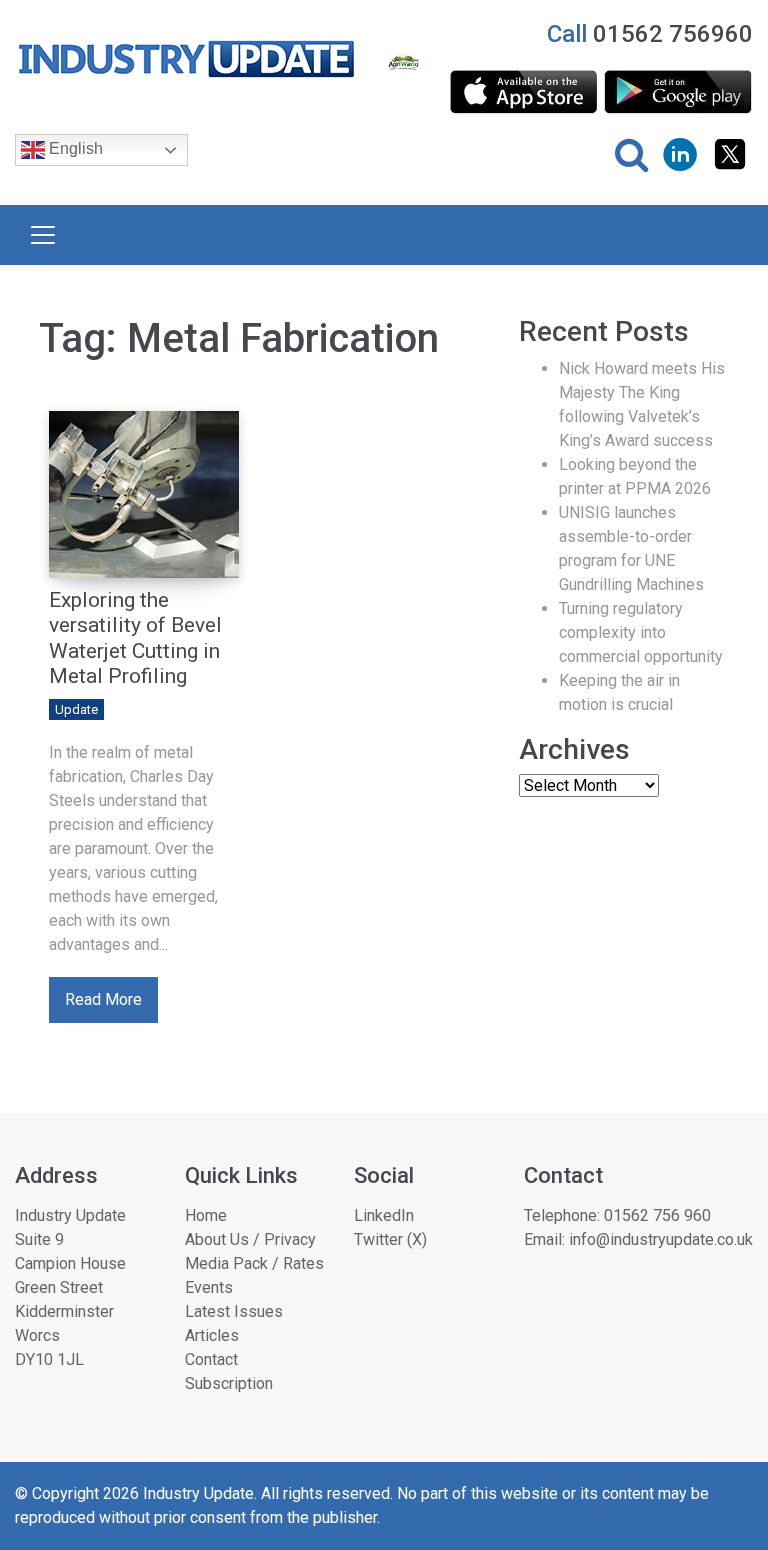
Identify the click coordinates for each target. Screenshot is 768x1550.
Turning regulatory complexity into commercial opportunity (641, 632)
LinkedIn (384, 1215)
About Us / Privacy (250, 1239)
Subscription (229, 1383)
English (74, 149)
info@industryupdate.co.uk (661, 1239)
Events (209, 1287)
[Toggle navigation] (43, 235)
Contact (211, 1359)
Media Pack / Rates (254, 1263)
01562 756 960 (657, 1215)
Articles (212, 1335)
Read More (103, 999)
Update (76, 709)
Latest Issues (234, 1311)
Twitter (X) (390, 1239)
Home (206, 1215)
